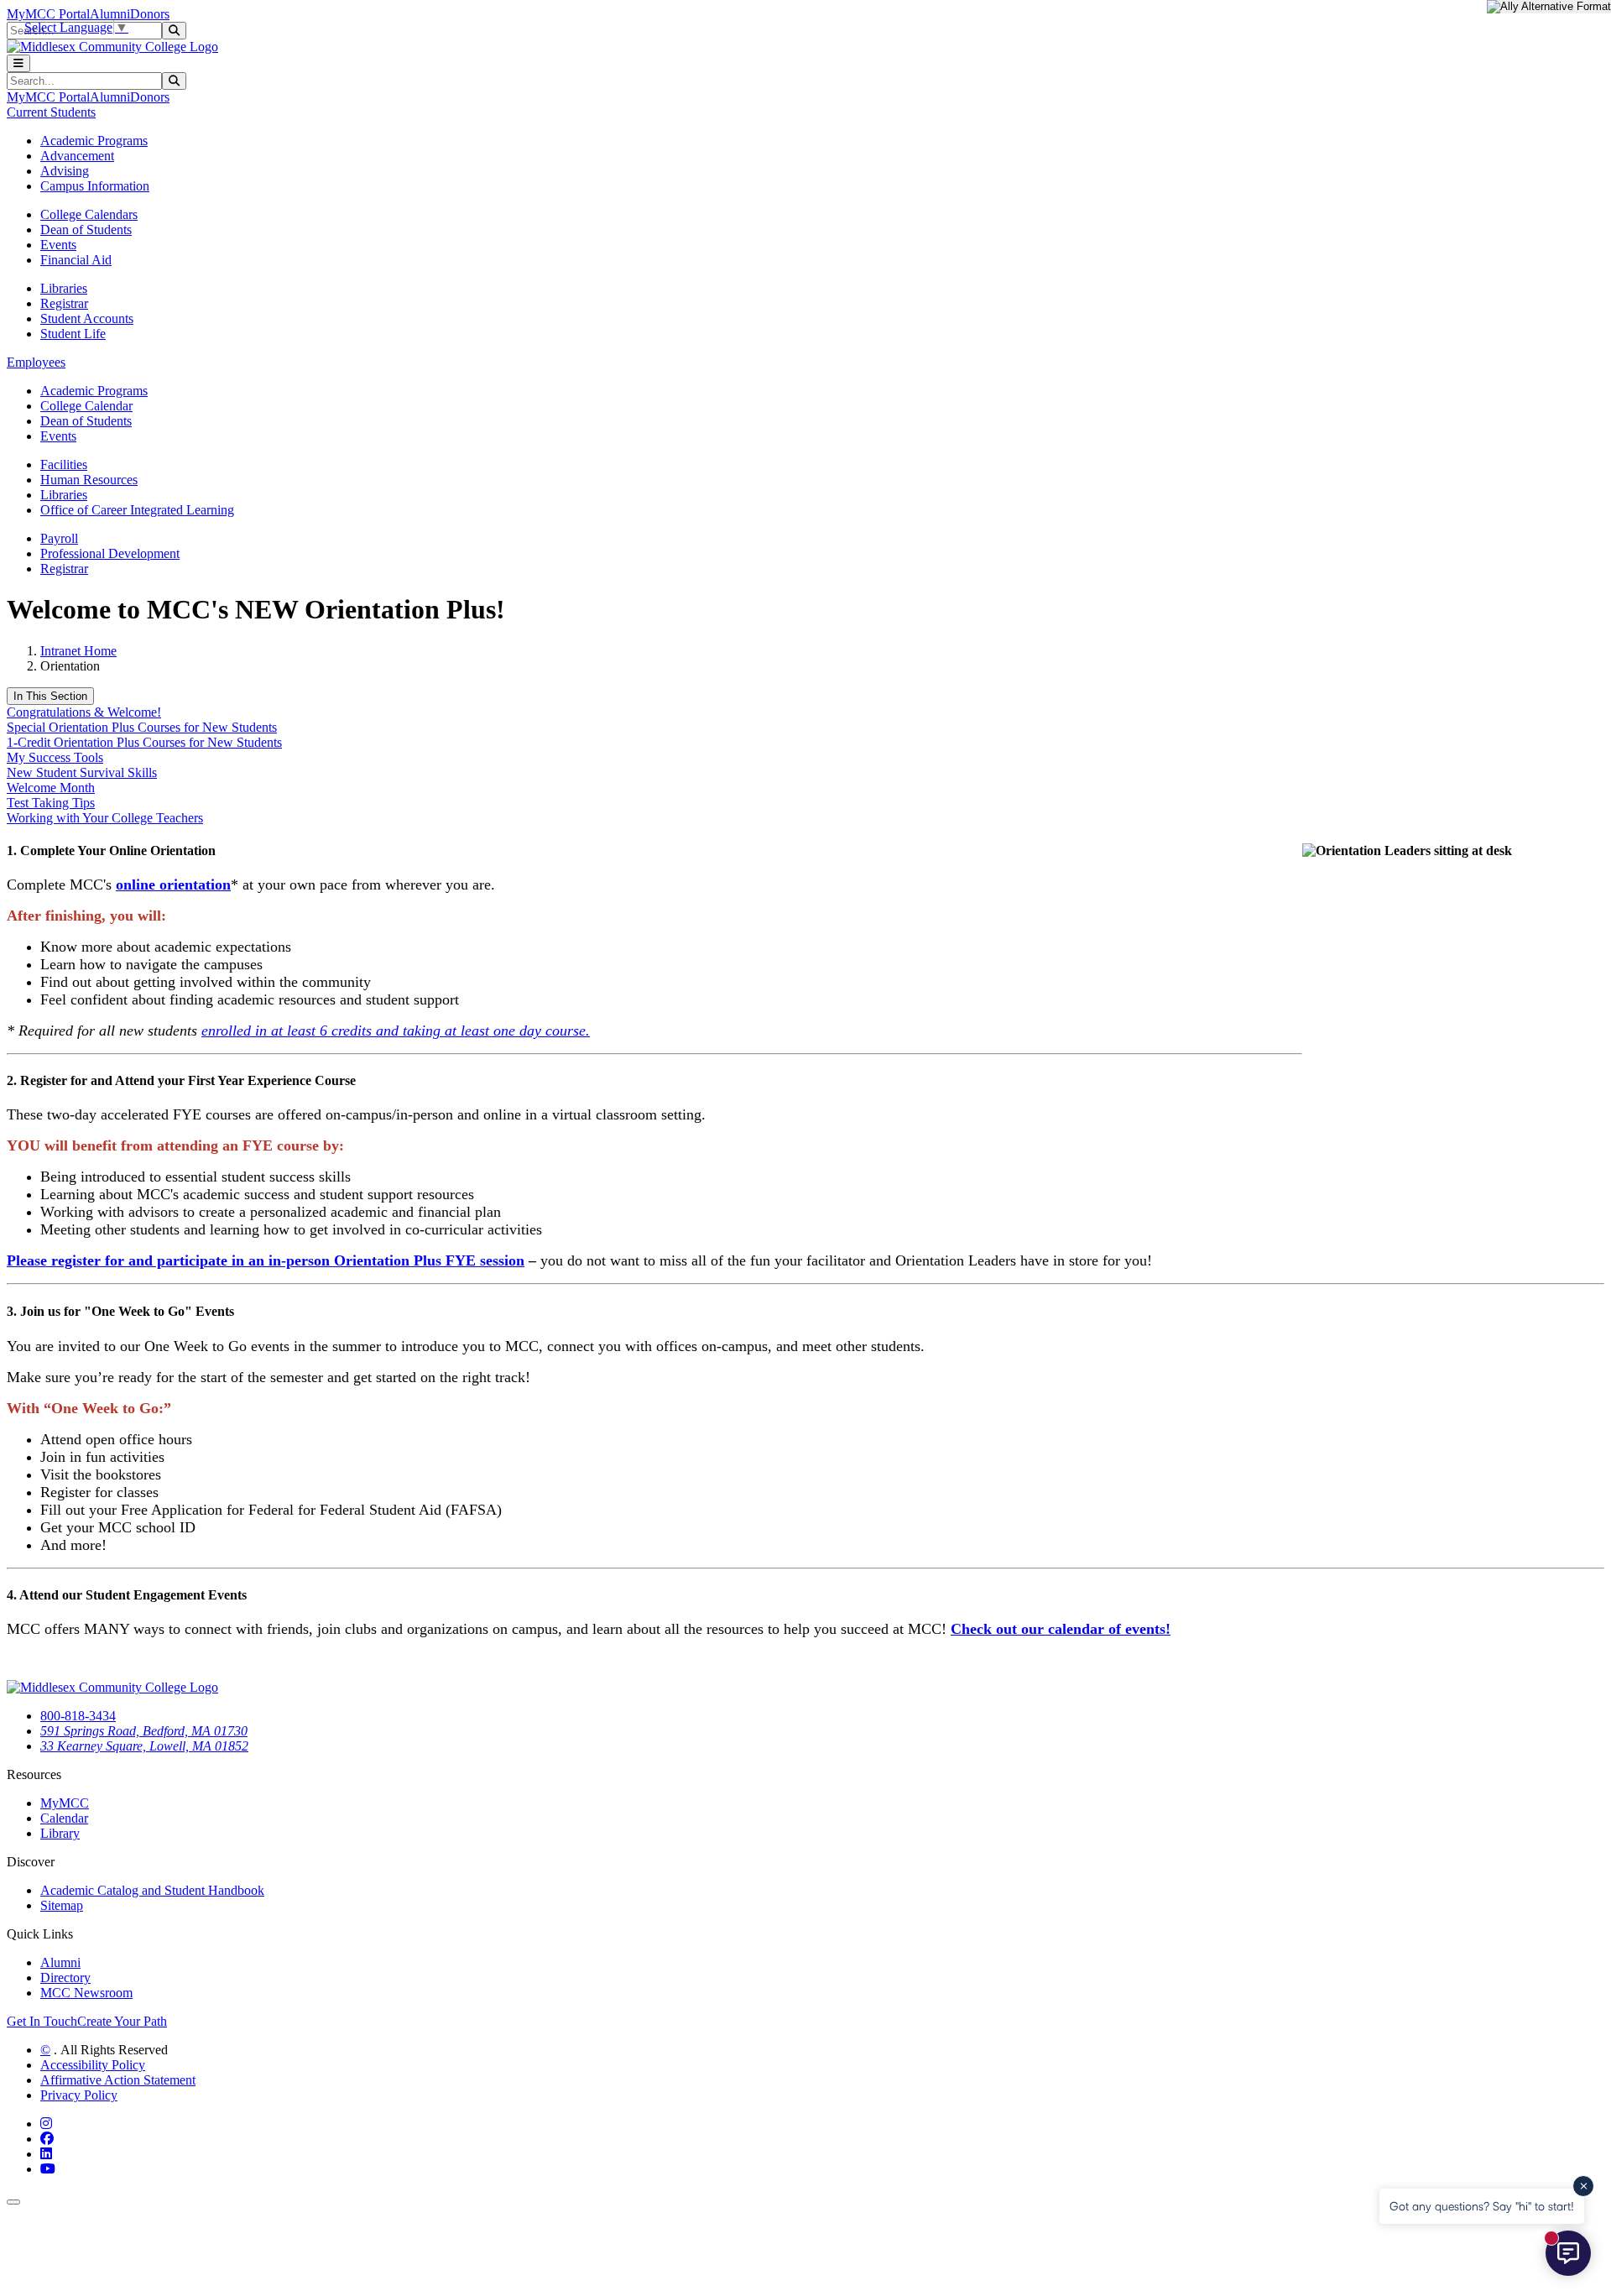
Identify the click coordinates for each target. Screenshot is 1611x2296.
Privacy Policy (79, 2095)
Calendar (64, 1818)
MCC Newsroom (86, 1993)
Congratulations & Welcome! (84, 712)
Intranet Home (78, 651)
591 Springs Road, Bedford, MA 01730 (144, 1731)
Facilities (64, 464)
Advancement (77, 156)
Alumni (110, 14)
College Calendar (86, 406)
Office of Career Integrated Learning (137, 510)
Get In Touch (42, 2021)
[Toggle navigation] (18, 63)
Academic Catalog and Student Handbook (152, 1890)
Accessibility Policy (93, 2065)
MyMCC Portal (48, 14)
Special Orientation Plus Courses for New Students (142, 727)
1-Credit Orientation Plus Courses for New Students (144, 742)
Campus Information (95, 186)
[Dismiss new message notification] (1583, 2186)
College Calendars (89, 214)
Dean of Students (86, 230)
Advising (65, 171)
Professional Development (110, 553)
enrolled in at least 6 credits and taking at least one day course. (396, 1031)
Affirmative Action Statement (118, 2080)
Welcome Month (51, 788)
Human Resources (89, 480)
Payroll (59, 538)
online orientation (173, 884)
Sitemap (62, 1905)
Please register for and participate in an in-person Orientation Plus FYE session (266, 1260)
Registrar (64, 303)
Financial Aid (76, 260)
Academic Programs (94, 141)
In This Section (50, 696)
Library (60, 1833)
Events (58, 245)
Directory (65, 1978)
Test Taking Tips (51, 803)
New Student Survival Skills (82, 772)
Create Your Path (122, 2021)
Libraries (64, 288)
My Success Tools (55, 757)
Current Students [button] (51, 112)
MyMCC (65, 1803)
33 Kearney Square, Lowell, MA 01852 (144, 1746)
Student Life (73, 334)
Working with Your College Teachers (105, 818)
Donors (150, 14)
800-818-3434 (78, 1716)
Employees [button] (36, 362)
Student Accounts (87, 318)
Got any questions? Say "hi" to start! (1482, 2206)
